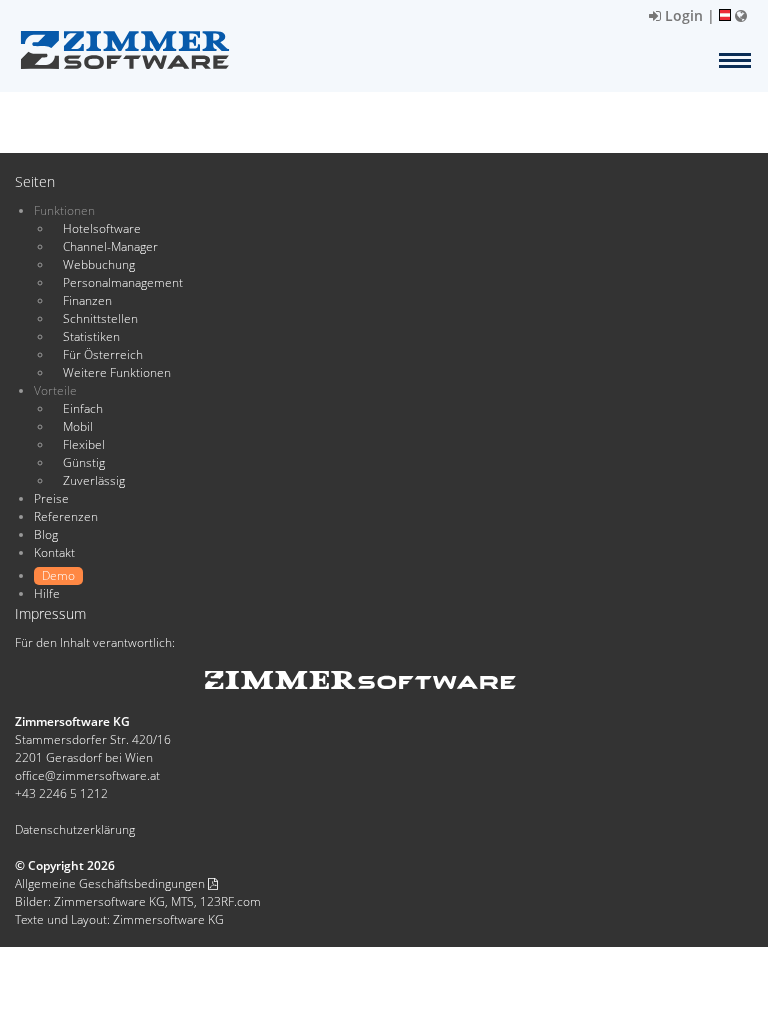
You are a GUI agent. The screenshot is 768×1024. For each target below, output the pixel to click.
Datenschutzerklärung (75, 829)
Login (682, 15)
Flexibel (84, 444)
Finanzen (87, 300)
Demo (58, 575)
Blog (46, 534)
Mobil (78, 426)
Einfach (83, 408)
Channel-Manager (110, 246)
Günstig (84, 462)
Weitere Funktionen (117, 372)
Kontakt (54, 552)
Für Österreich (103, 354)
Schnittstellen (100, 318)
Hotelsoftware (102, 228)
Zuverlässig (94, 480)
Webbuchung (99, 264)
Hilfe (47, 593)
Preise (51, 498)
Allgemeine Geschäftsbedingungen (111, 883)
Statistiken (91, 336)
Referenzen (66, 516)
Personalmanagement (123, 282)
